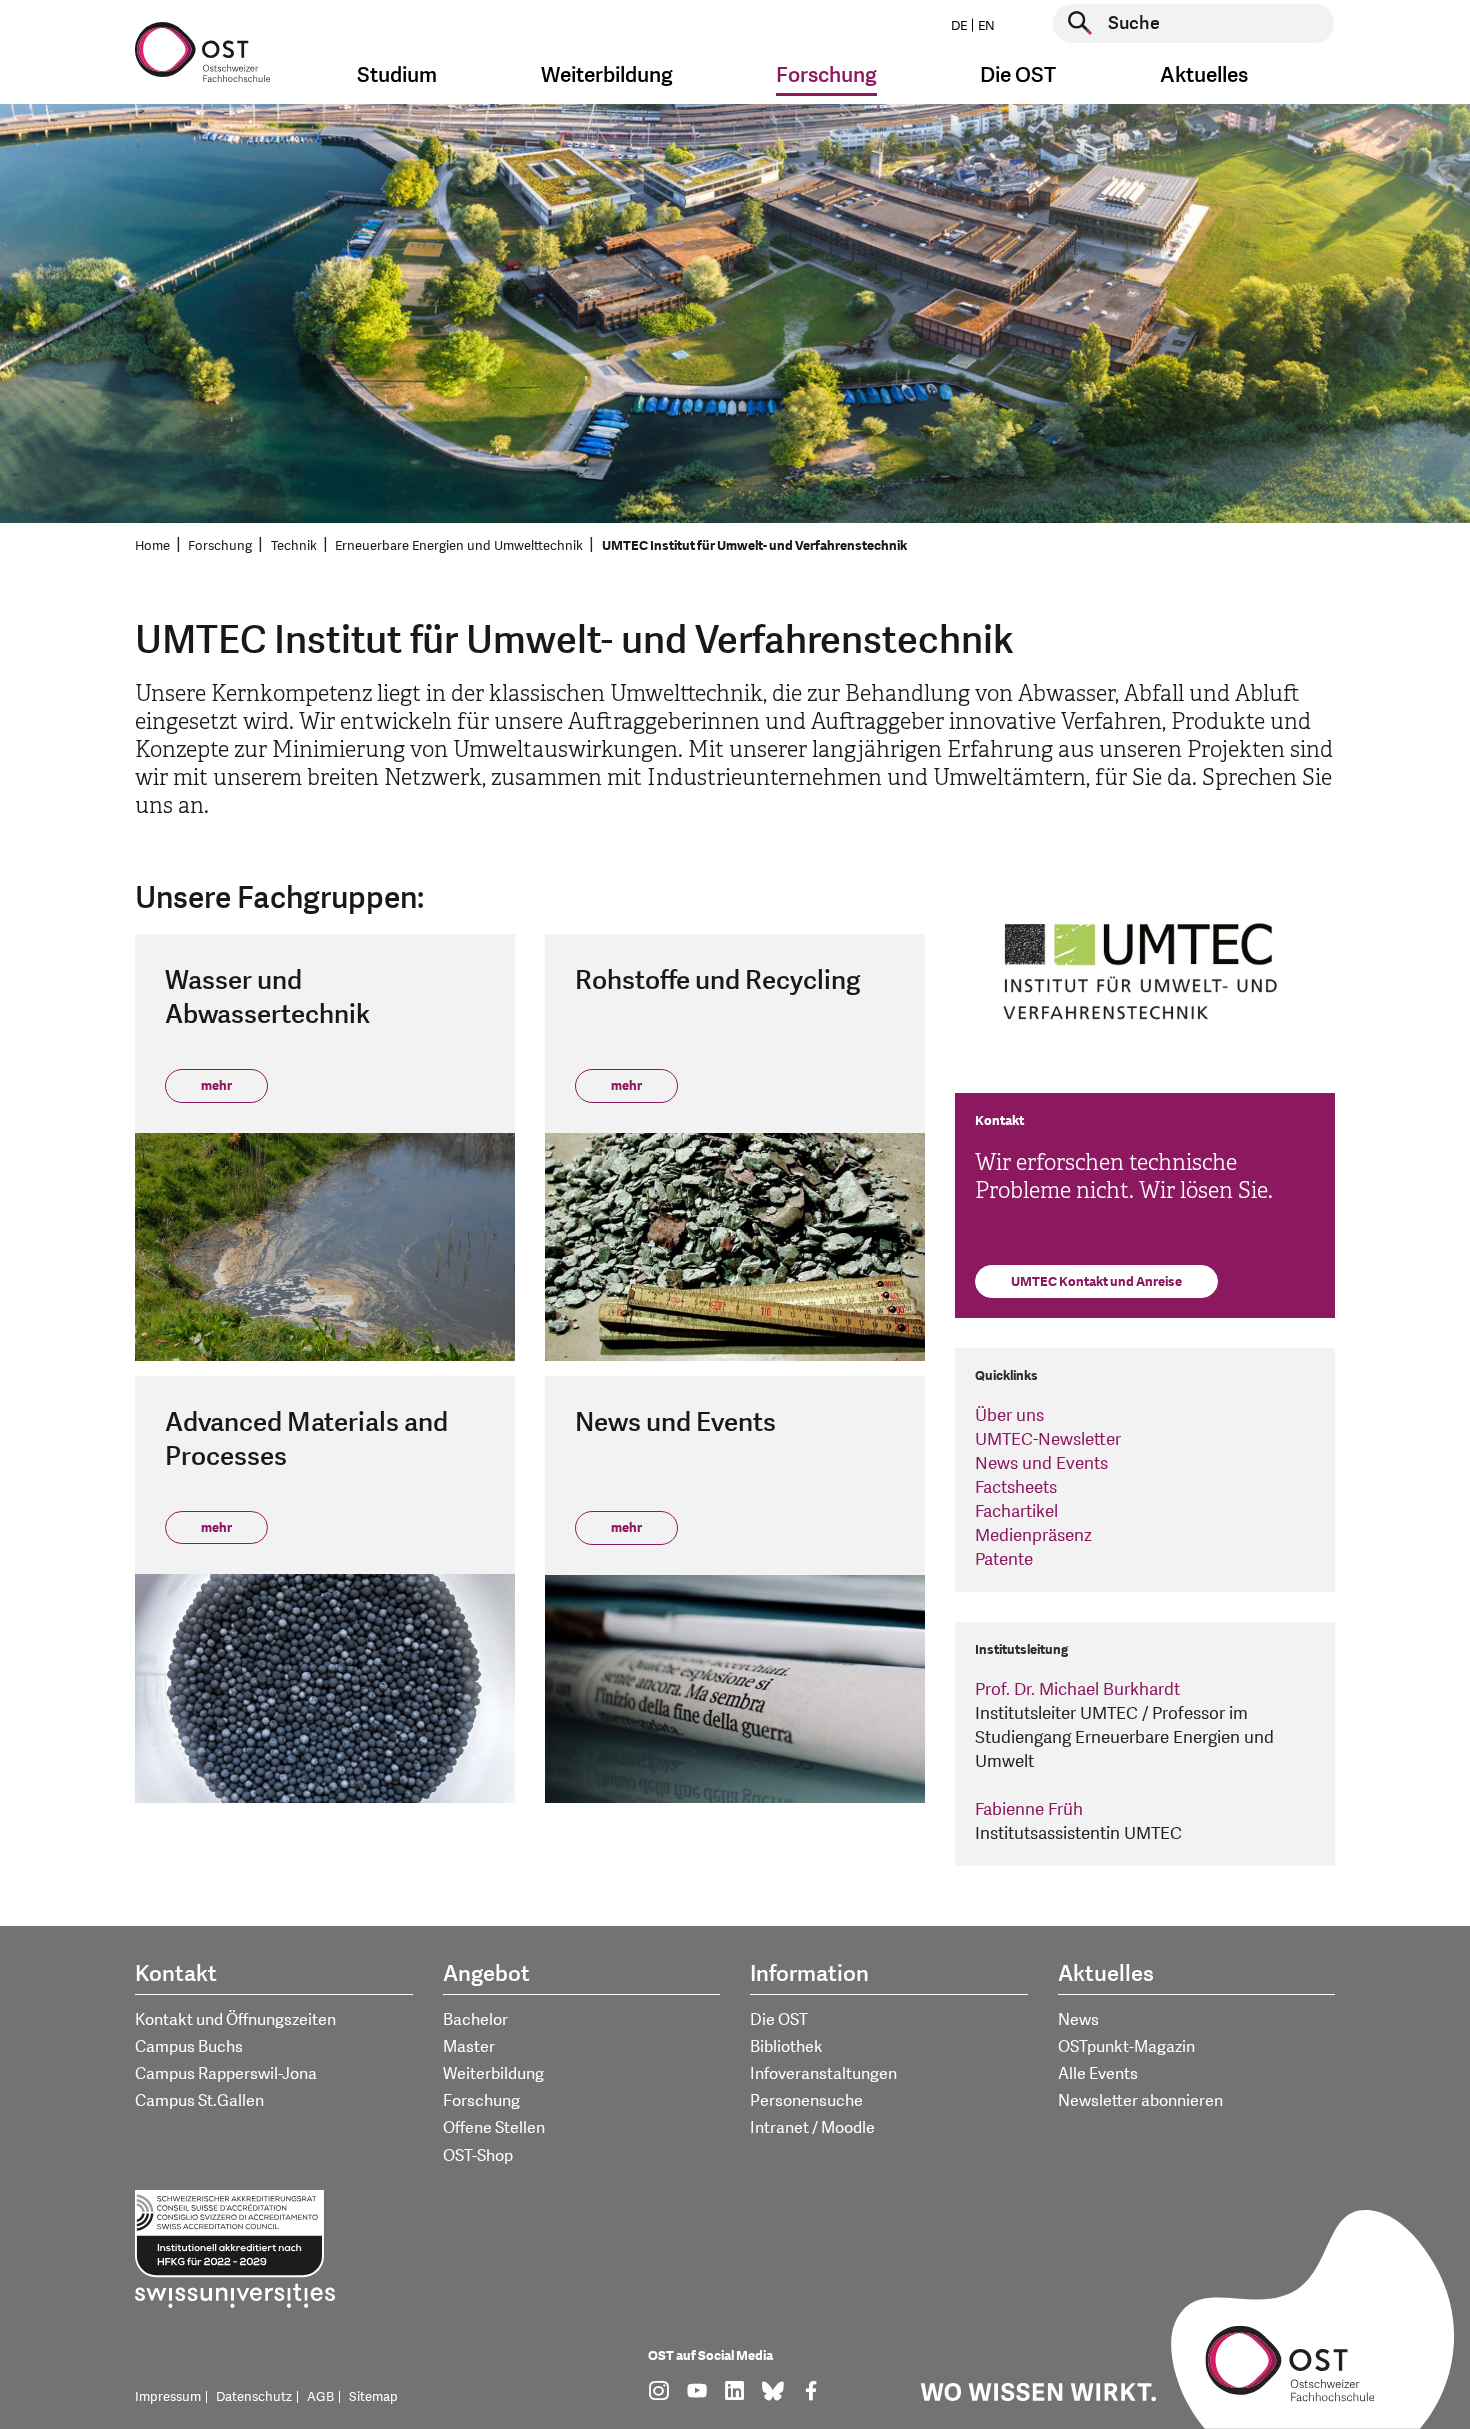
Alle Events (1098, 2074)
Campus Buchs (189, 2047)
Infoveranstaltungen (823, 2074)
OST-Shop (478, 2156)
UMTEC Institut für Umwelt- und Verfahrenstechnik (754, 546)
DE (959, 26)
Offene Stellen (494, 2128)
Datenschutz (254, 2397)
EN (986, 26)
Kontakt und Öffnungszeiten (235, 2020)
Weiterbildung (493, 2074)
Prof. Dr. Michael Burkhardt (1077, 1689)
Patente (1004, 1559)
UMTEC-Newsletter (1048, 1439)
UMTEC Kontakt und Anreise (1096, 1282)
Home (152, 546)
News (1078, 2020)
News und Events (1041, 1463)
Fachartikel (1016, 1511)
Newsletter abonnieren (1140, 2101)
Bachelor (475, 2020)
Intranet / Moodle (812, 2128)
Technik (294, 546)
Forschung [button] (826, 75)
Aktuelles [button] (1204, 75)
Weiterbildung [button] (607, 75)
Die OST (779, 2020)
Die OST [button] (1018, 75)
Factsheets (1016, 1487)
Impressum (168, 2397)
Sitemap (373, 2397)
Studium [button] (397, 75)
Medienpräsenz (1033, 1535)
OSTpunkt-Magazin (1126, 2047)
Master (469, 2047)
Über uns (1009, 1415)
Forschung (220, 546)
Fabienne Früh (1029, 1809)
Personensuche (806, 2101)
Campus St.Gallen (199, 2101)
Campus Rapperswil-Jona (226, 2074)
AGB (320, 2397)
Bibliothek (786, 2047)
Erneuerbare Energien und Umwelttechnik (459, 546)
